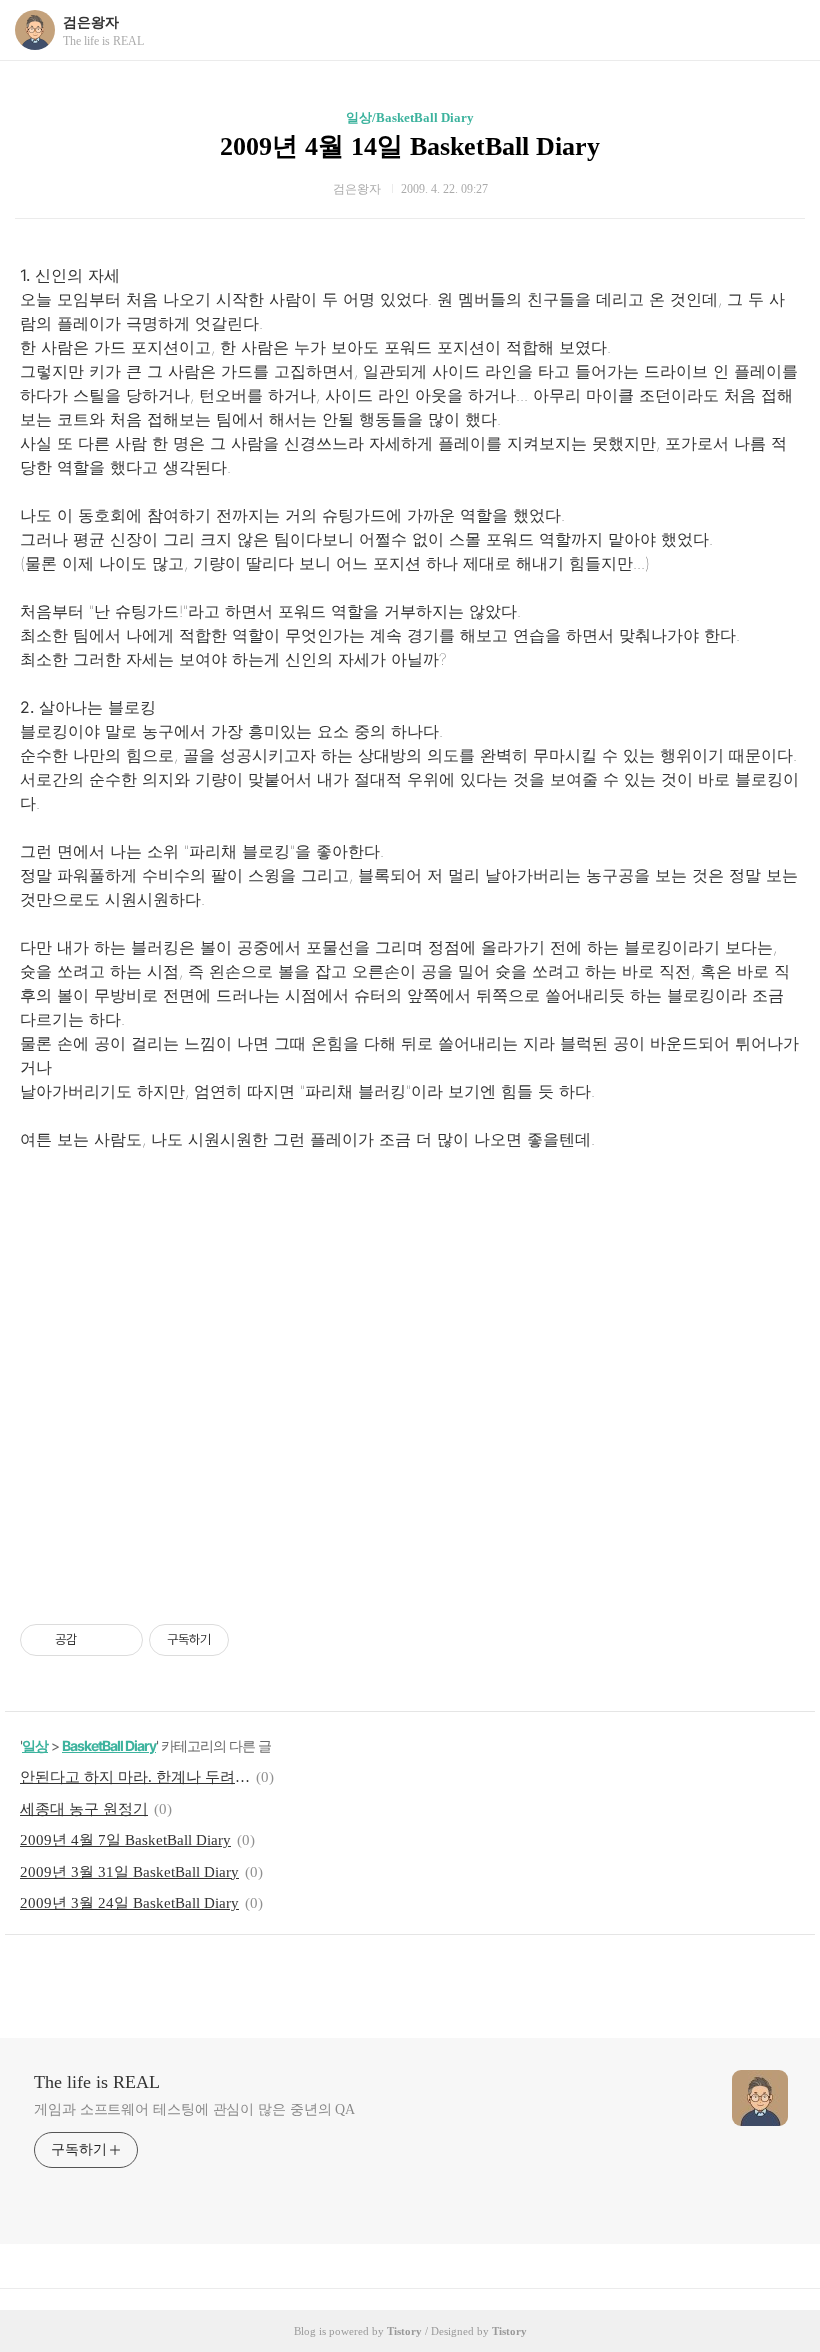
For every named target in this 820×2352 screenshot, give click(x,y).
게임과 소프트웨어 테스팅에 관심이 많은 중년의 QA (194, 2109)
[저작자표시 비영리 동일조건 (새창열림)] (256, 1640)
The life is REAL (97, 2082)
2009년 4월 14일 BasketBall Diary (410, 146)
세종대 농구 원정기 (84, 1809)
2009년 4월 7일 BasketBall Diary (125, 1840)
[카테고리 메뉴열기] (785, 30)
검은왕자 (91, 22)
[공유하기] (95, 1640)
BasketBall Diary (109, 1745)
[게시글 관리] (120, 1640)
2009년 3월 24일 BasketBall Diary (129, 1903)
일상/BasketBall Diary (410, 117)
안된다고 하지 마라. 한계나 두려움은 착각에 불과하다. (135, 1777)
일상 (35, 1745)
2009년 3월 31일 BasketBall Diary (129, 1872)
